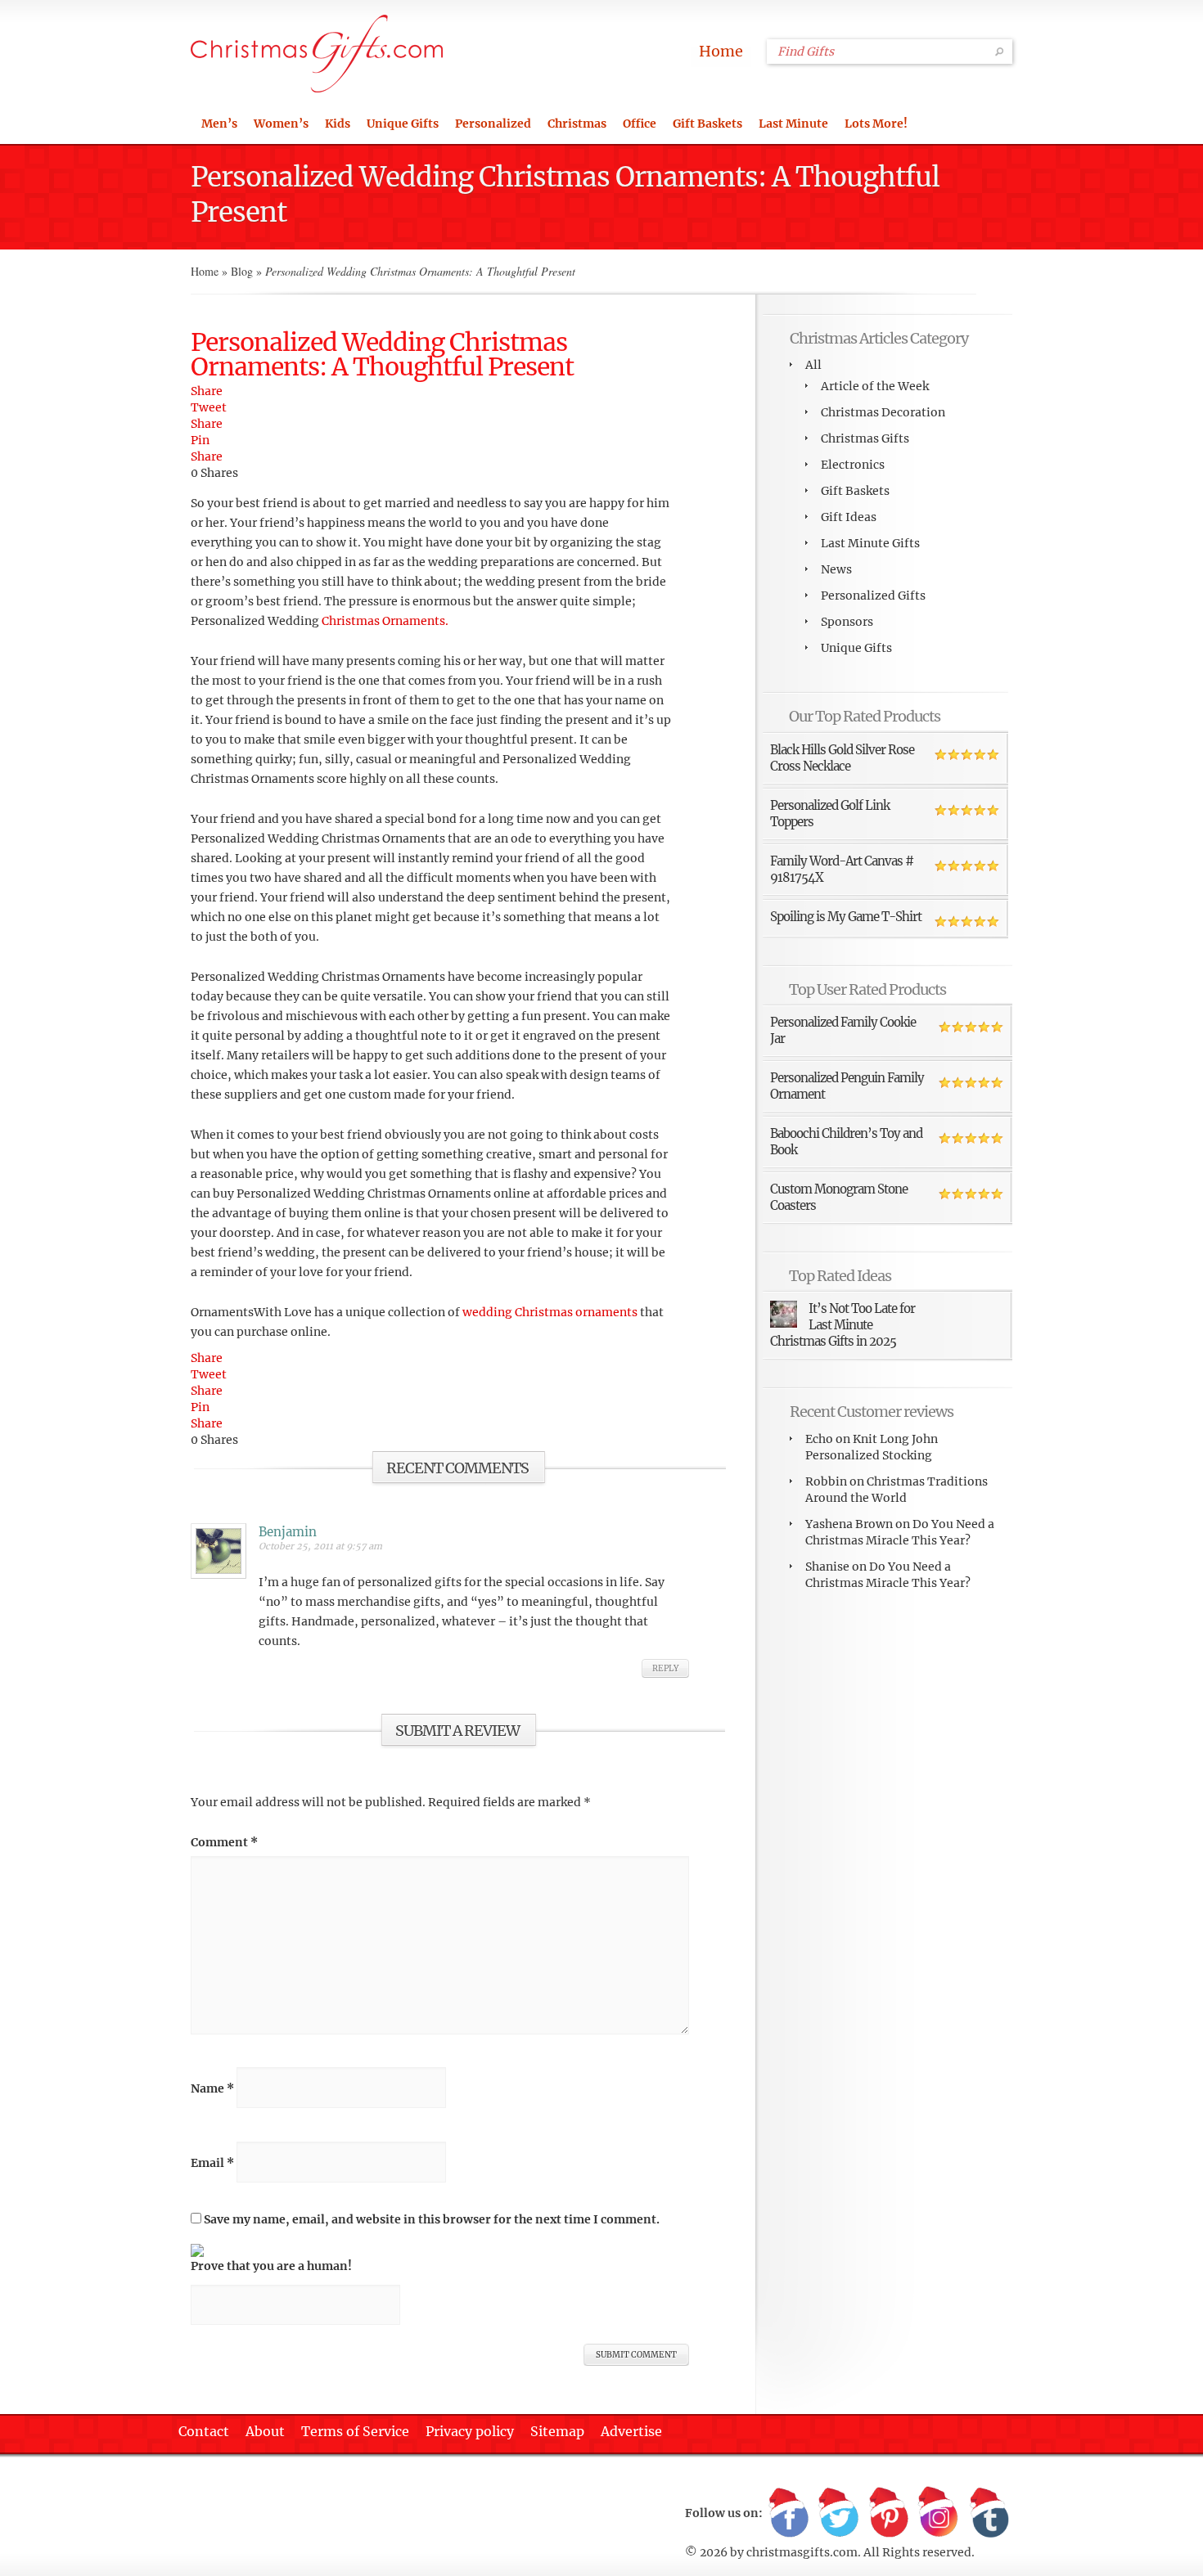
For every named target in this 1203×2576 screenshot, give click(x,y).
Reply (665, 1668)
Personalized (493, 124)
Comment (224, 1842)
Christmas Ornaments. (385, 621)
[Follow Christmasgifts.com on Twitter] (839, 2513)
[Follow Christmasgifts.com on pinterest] (889, 2513)
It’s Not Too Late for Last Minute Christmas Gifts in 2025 (843, 1325)
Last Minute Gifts (870, 543)
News (836, 569)
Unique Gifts (403, 124)
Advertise (631, 2431)
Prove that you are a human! (271, 2266)
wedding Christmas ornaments (550, 1312)
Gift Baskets (707, 124)
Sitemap (557, 2431)
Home (721, 51)
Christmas (577, 124)
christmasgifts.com (802, 2552)
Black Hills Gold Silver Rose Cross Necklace (842, 758)
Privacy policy (470, 2431)
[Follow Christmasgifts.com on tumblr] (989, 2513)
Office (640, 124)
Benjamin (288, 1532)
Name (212, 2088)
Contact (204, 2431)
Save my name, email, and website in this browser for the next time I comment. (432, 2219)
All (813, 365)
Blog (242, 271)
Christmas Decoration (883, 412)
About (265, 2431)
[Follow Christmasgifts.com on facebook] (789, 2513)
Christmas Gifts (865, 438)
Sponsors (847, 622)
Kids (338, 124)
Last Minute (793, 124)
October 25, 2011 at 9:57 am (320, 1546)
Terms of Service (355, 2431)
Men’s (219, 124)
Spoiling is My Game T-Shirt (846, 917)
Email (212, 2163)
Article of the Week (875, 386)
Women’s (281, 124)
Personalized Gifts (873, 596)
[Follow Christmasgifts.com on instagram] (939, 2513)
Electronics (853, 465)
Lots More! (876, 124)
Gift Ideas (849, 517)
